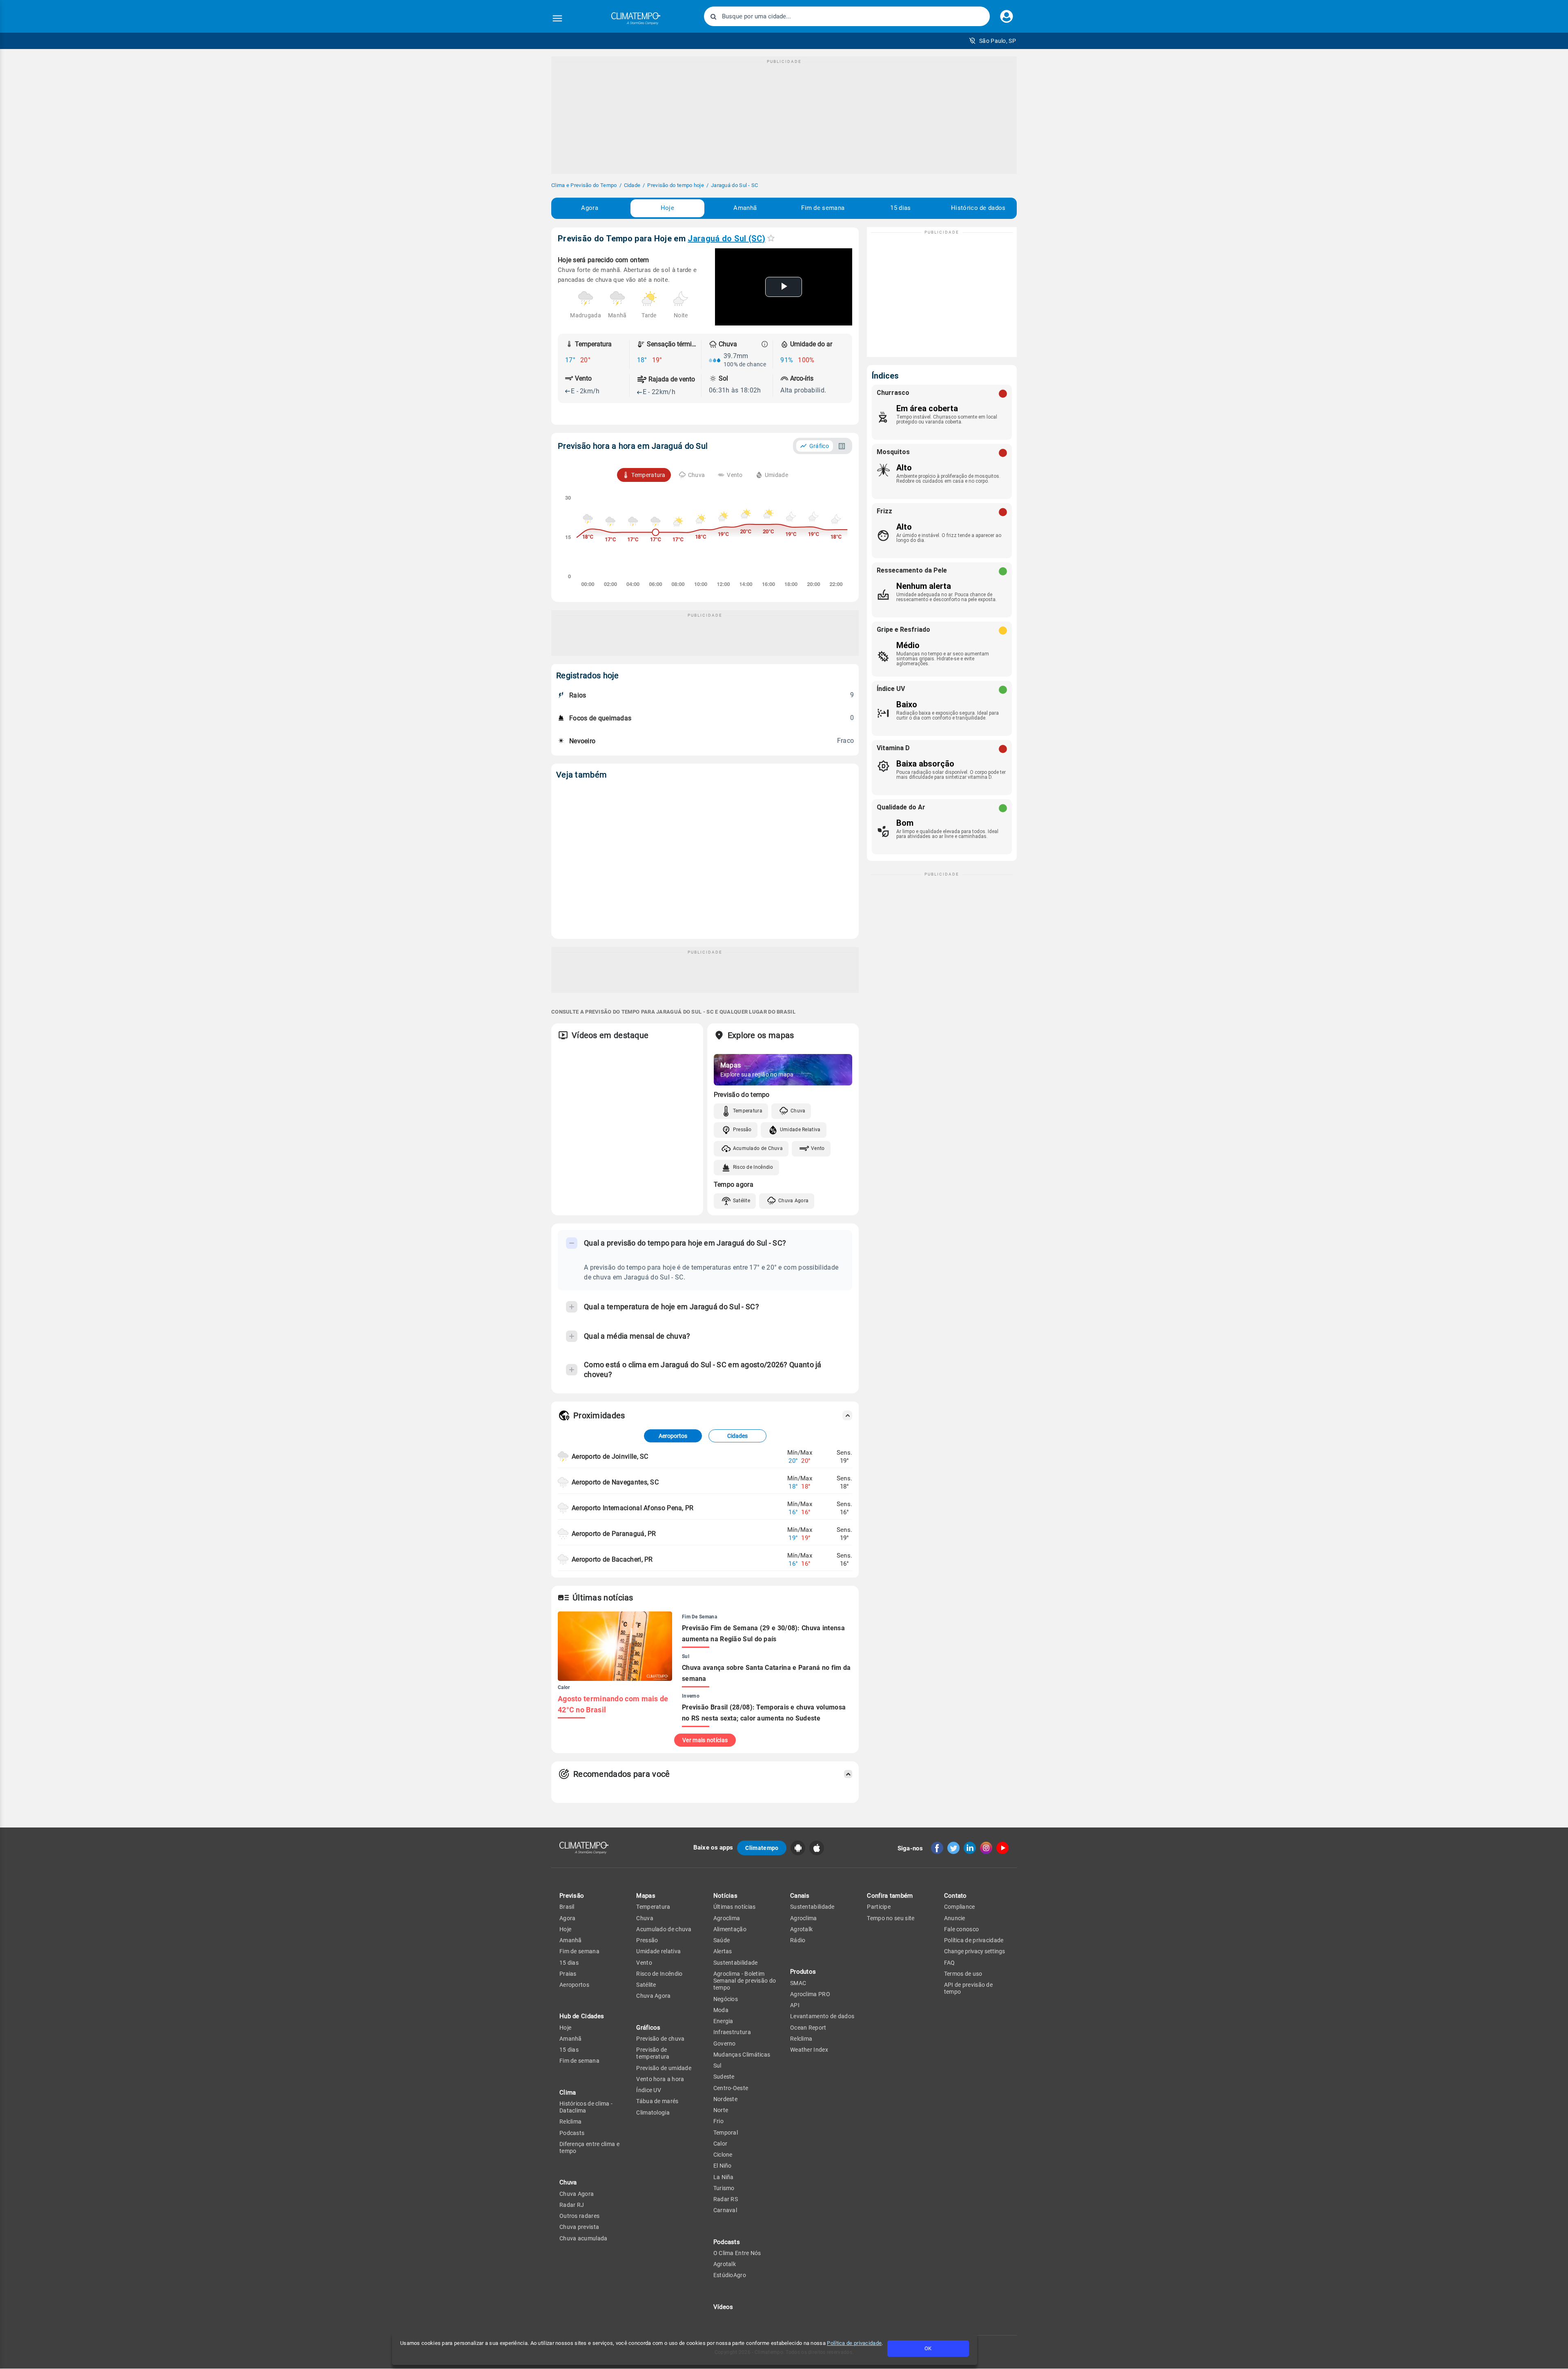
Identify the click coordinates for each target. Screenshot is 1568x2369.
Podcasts (572, 2133)
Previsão (572, 1896)
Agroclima (727, 1918)
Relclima (570, 2122)
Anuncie (955, 1918)
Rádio (798, 1940)
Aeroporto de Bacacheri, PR (612, 1559)
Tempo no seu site (891, 1918)
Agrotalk (725, 2264)
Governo (725, 2044)
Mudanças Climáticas (742, 2055)
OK (928, 2348)
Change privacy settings (974, 1951)
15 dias (900, 208)
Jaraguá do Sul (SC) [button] (726, 238)
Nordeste (725, 2099)
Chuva (798, 1111)
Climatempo (762, 1848)
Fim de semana (823, 208)
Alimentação (730, 1929)
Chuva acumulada (584, 2238)
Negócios (726, 1999)
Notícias (725, 1896)
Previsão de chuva (660, 2039)
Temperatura (748, 1111)
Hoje (667, 208)
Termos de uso (963, 1974)
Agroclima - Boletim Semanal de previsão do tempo (745, 1981)
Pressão (742, 1130)
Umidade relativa (658, 1951)
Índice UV (649, 2090)
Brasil (567, 1907)
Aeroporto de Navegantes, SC (615, 1482)
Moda (721, 2010)
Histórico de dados (978, 208)
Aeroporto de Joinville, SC (610, 1456)
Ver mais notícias (705, 1740)
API (795, 2005)
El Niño (723, 2166)
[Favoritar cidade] (771, 238)
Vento (818, 1148)
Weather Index (809, 2050)
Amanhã (745, 208)
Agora (590, 208)
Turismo (724, 2188)
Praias (568, 1974)
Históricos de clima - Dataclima (586, 2107)
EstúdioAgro (730, 2275)
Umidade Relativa (800, 1130)
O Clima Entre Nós (737, 2253)
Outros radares (579, 2216)
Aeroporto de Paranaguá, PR (614, 1534)
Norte (721, 2110)
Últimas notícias (735, 1907)
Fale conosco (962, 1929)
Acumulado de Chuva (758, 1148)
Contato (955, 1896)
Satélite (742, 1201)
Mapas (646, 1896)
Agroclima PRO (810, 1994)
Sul (717, 2066)
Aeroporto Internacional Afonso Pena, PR (633, 1508)
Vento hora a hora (660, 2079)
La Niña (724, 2177)
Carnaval (725, 2210)
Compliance (960, 1907)
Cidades (737, 1436)
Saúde (722, 1940)
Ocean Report (808, 2028)
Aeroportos (673, 1436)
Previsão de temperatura (653, 2053)
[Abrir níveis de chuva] (765, 344)
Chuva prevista (579, 2227)
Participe (879, 1907)
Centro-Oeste (731, 2088)
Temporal (726, 2133)
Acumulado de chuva (664, 1929)
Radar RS (726, 2199)
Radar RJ (572, 2205)
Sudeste (724, 2077)
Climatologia (653, 2113)
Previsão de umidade (664, 2068)
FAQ (950, 1963)
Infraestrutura (732, 2032)
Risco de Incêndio (753, 1167)
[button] (992, 41)
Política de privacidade (854, 2343)
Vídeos (723, 2307)
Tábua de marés (657, 2101)
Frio (718, 2121)
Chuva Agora (793, 1201)
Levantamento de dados (822, 2016)
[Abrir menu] (557, 18)
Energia (723, 2021)
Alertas (723, 1951)
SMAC (798, 1983)
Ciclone (723, 2155)
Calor (721, 2144)
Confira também (890, 1896)
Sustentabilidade (736, 1963)
